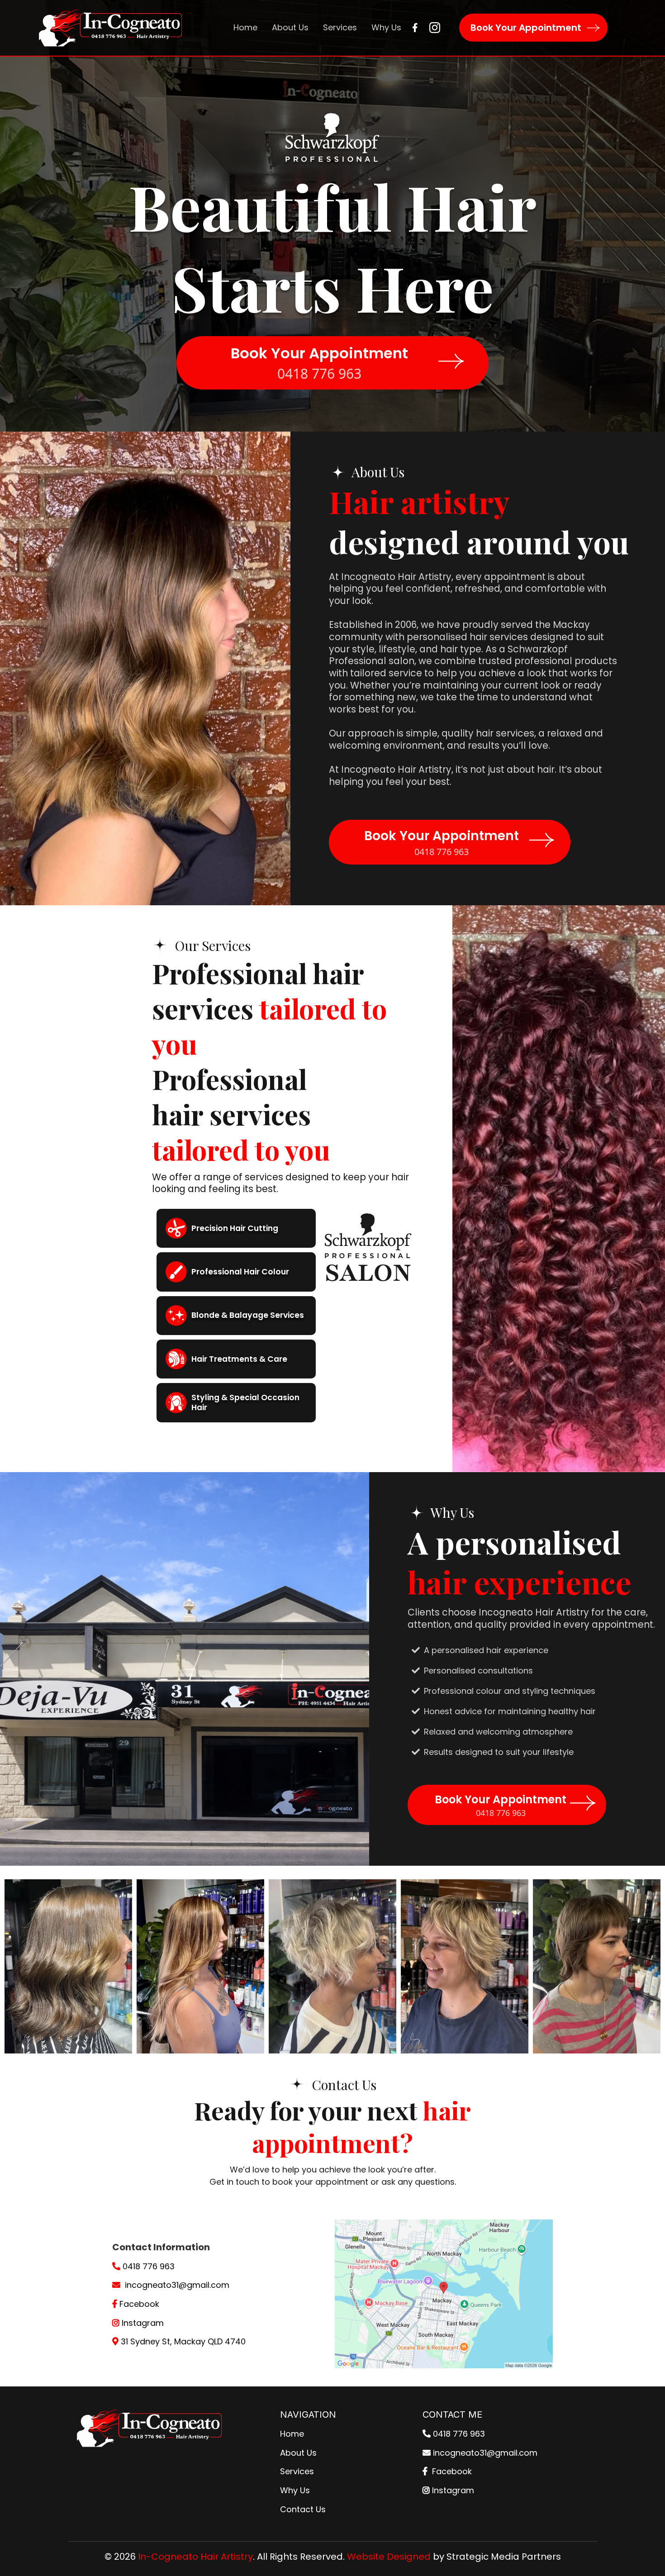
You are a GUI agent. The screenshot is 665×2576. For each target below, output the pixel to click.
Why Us (295, 2490)
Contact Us (303, 2509)
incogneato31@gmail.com (177, 2285)
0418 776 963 (149, 2266)
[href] (444, 2294)
